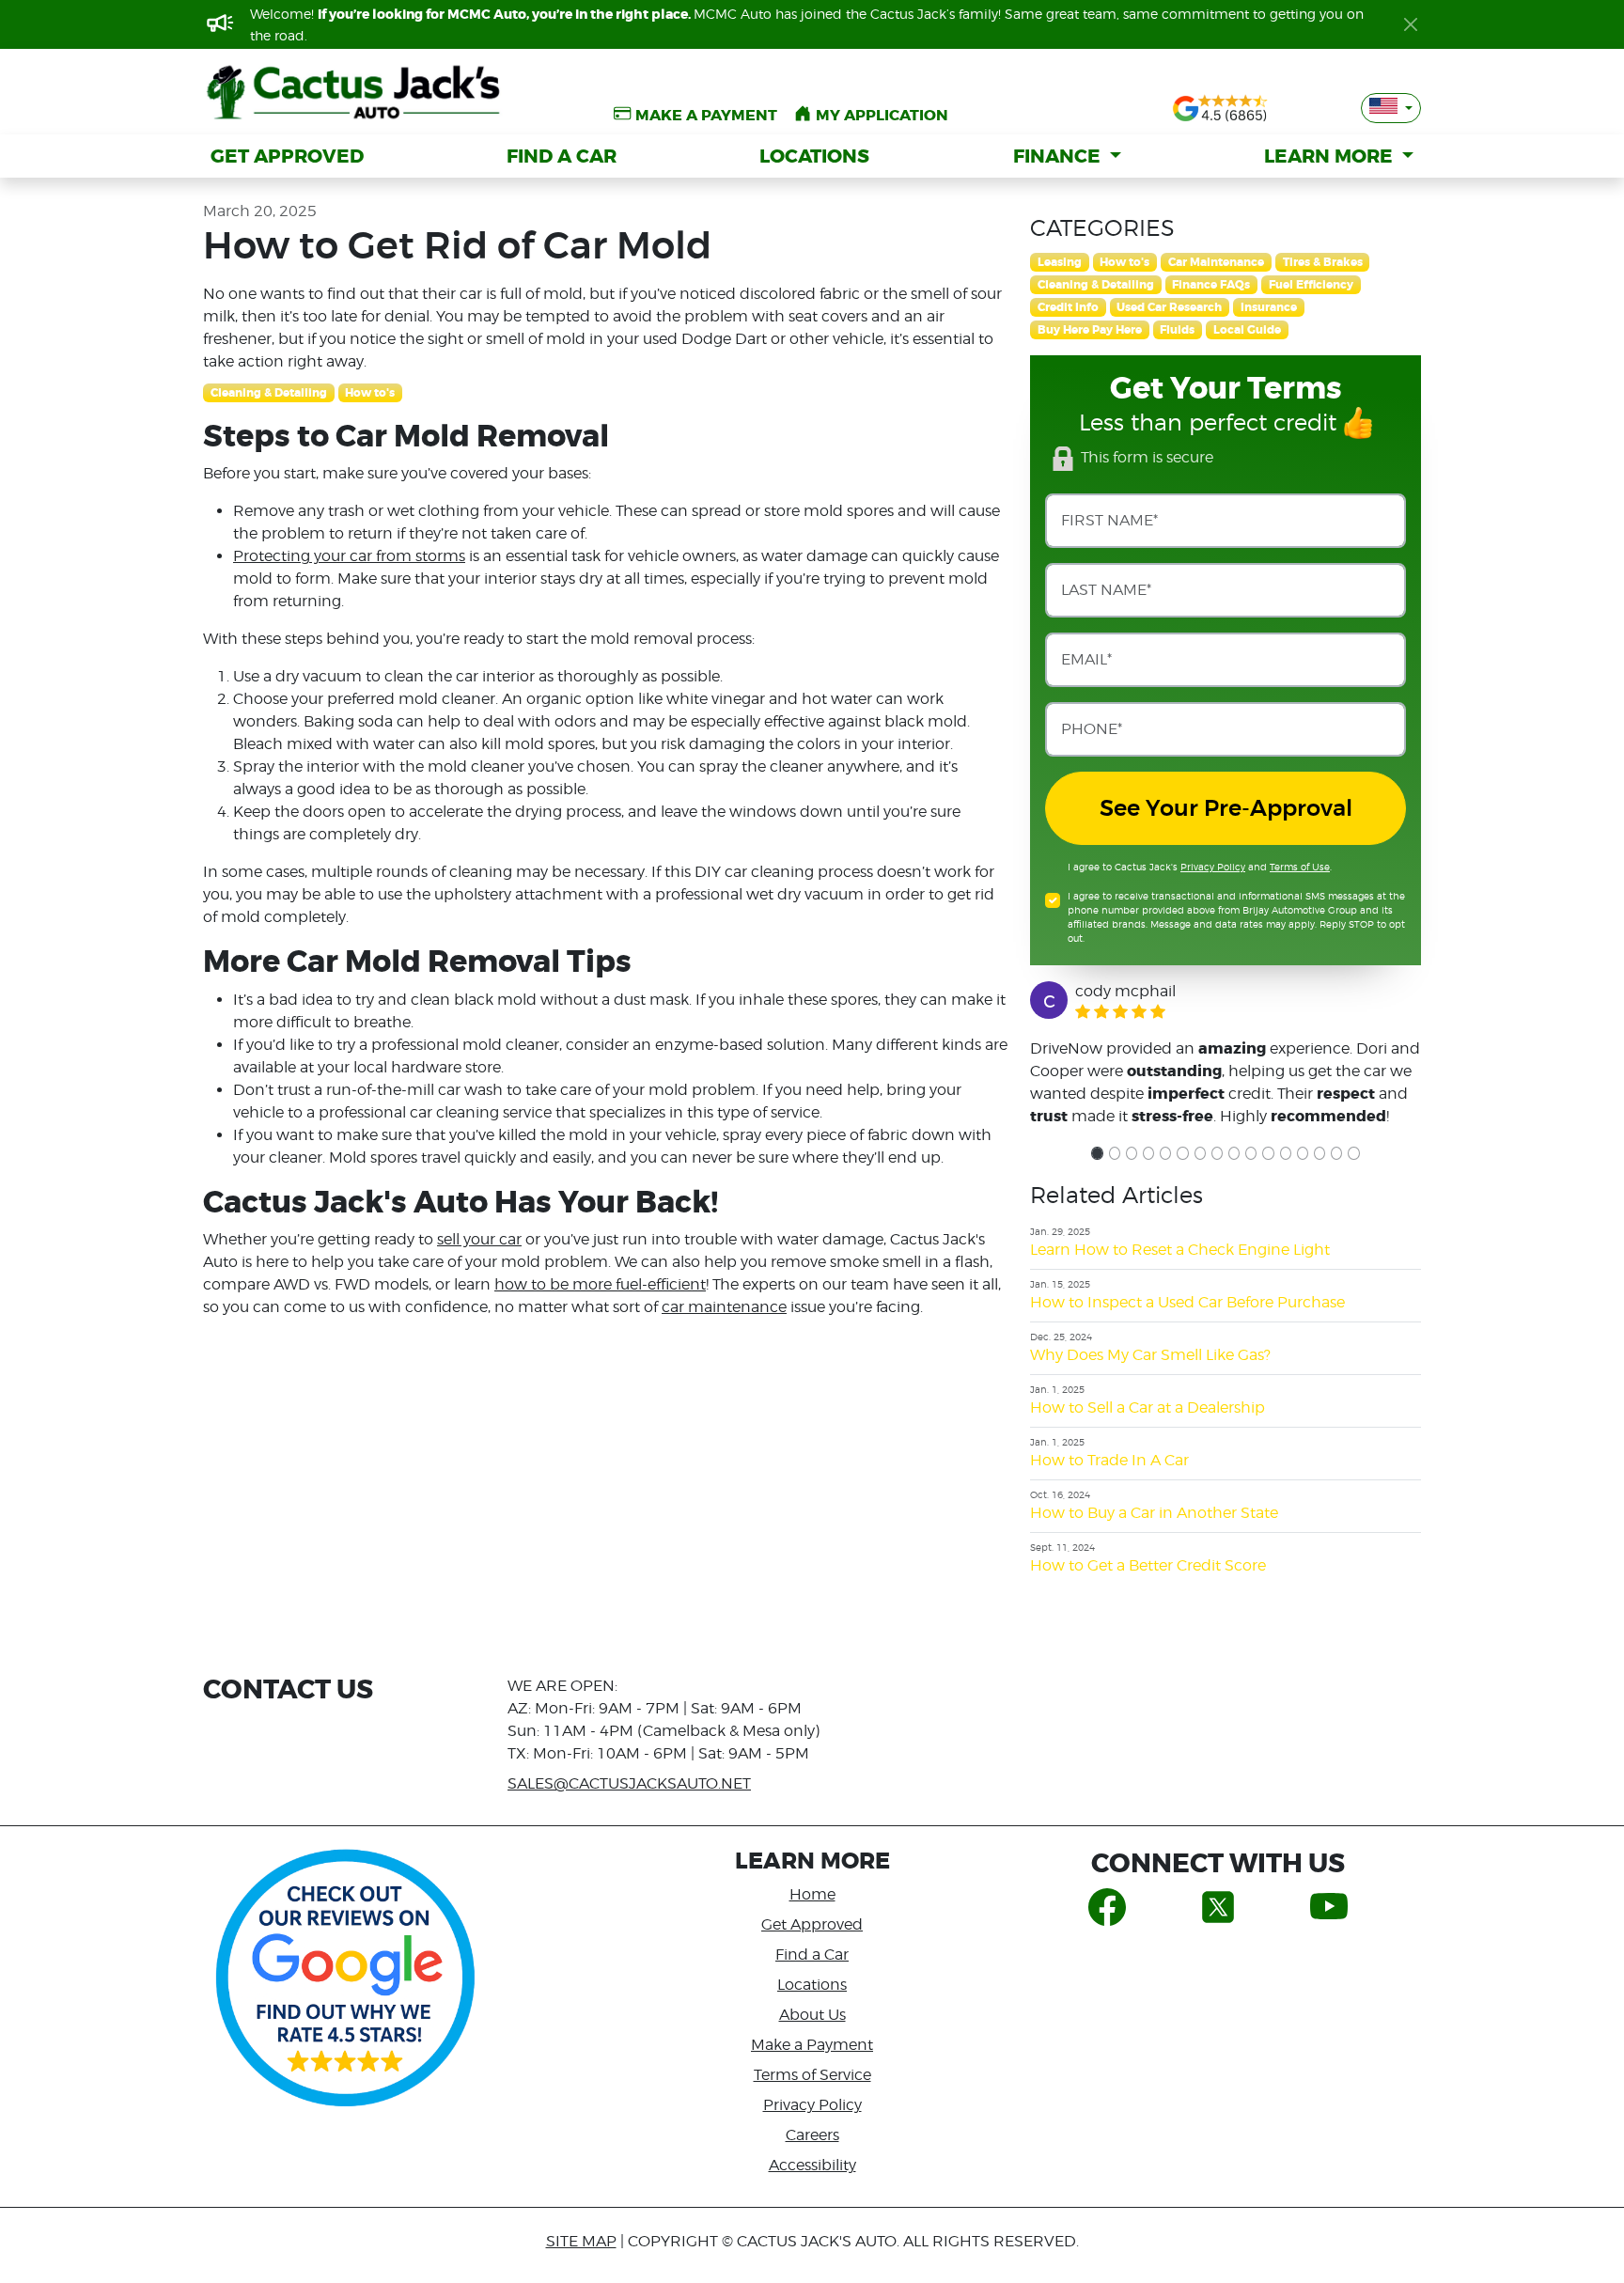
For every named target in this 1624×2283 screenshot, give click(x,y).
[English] (1391, 108)
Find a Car (812, 1955)
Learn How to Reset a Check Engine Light (1180, 1250)
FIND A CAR (562, 156)
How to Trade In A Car (1109, 1460)
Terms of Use (1300, 867)
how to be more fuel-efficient (600, 1284)
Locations (812, 1985)
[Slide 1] (1097, 1153)
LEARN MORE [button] (1331, 156)
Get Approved (812, 1924)
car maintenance (724, 1307)
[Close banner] (1411, 24)
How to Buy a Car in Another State (1154, 1513)
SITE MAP (581, 2241)
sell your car (479, 1239)
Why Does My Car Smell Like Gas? (1150, 1355)
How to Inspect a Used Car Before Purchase (1187, 1302)
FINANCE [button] (1059, 156)
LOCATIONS (814, 156)
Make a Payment (812, 2045)
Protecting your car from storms (349, 556)
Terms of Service (812, 2075)
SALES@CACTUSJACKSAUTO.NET (629, 1783)
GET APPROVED (287, 156)
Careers (812, 2135)
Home (812, 1894)
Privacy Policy (1213, 867)
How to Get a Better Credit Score (1148, 1565)
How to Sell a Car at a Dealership (1148, 1407)
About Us (812, 2015)
